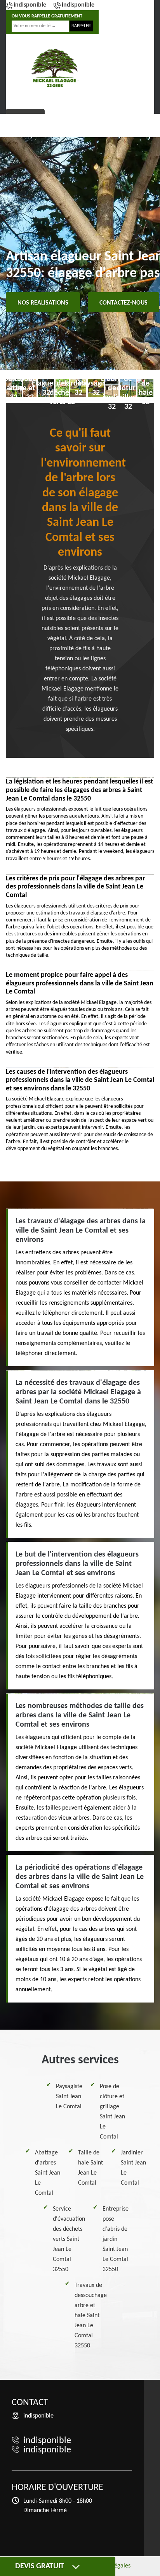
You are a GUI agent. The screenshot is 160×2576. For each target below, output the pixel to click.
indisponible (30, 5)
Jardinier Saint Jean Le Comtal (133, 2168)
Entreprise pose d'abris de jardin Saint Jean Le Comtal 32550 (116, 2239)
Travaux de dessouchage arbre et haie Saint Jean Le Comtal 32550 (91, 2316)
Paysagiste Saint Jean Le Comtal (69, 2097)
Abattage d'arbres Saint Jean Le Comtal (48, 2173)
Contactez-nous (123, 303)
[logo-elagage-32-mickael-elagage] (55, 68)
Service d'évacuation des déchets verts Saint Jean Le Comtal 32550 (69, 2239)
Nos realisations (43, 303)
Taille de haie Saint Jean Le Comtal (90, 2168)
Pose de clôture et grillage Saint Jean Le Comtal (112, 2112)
